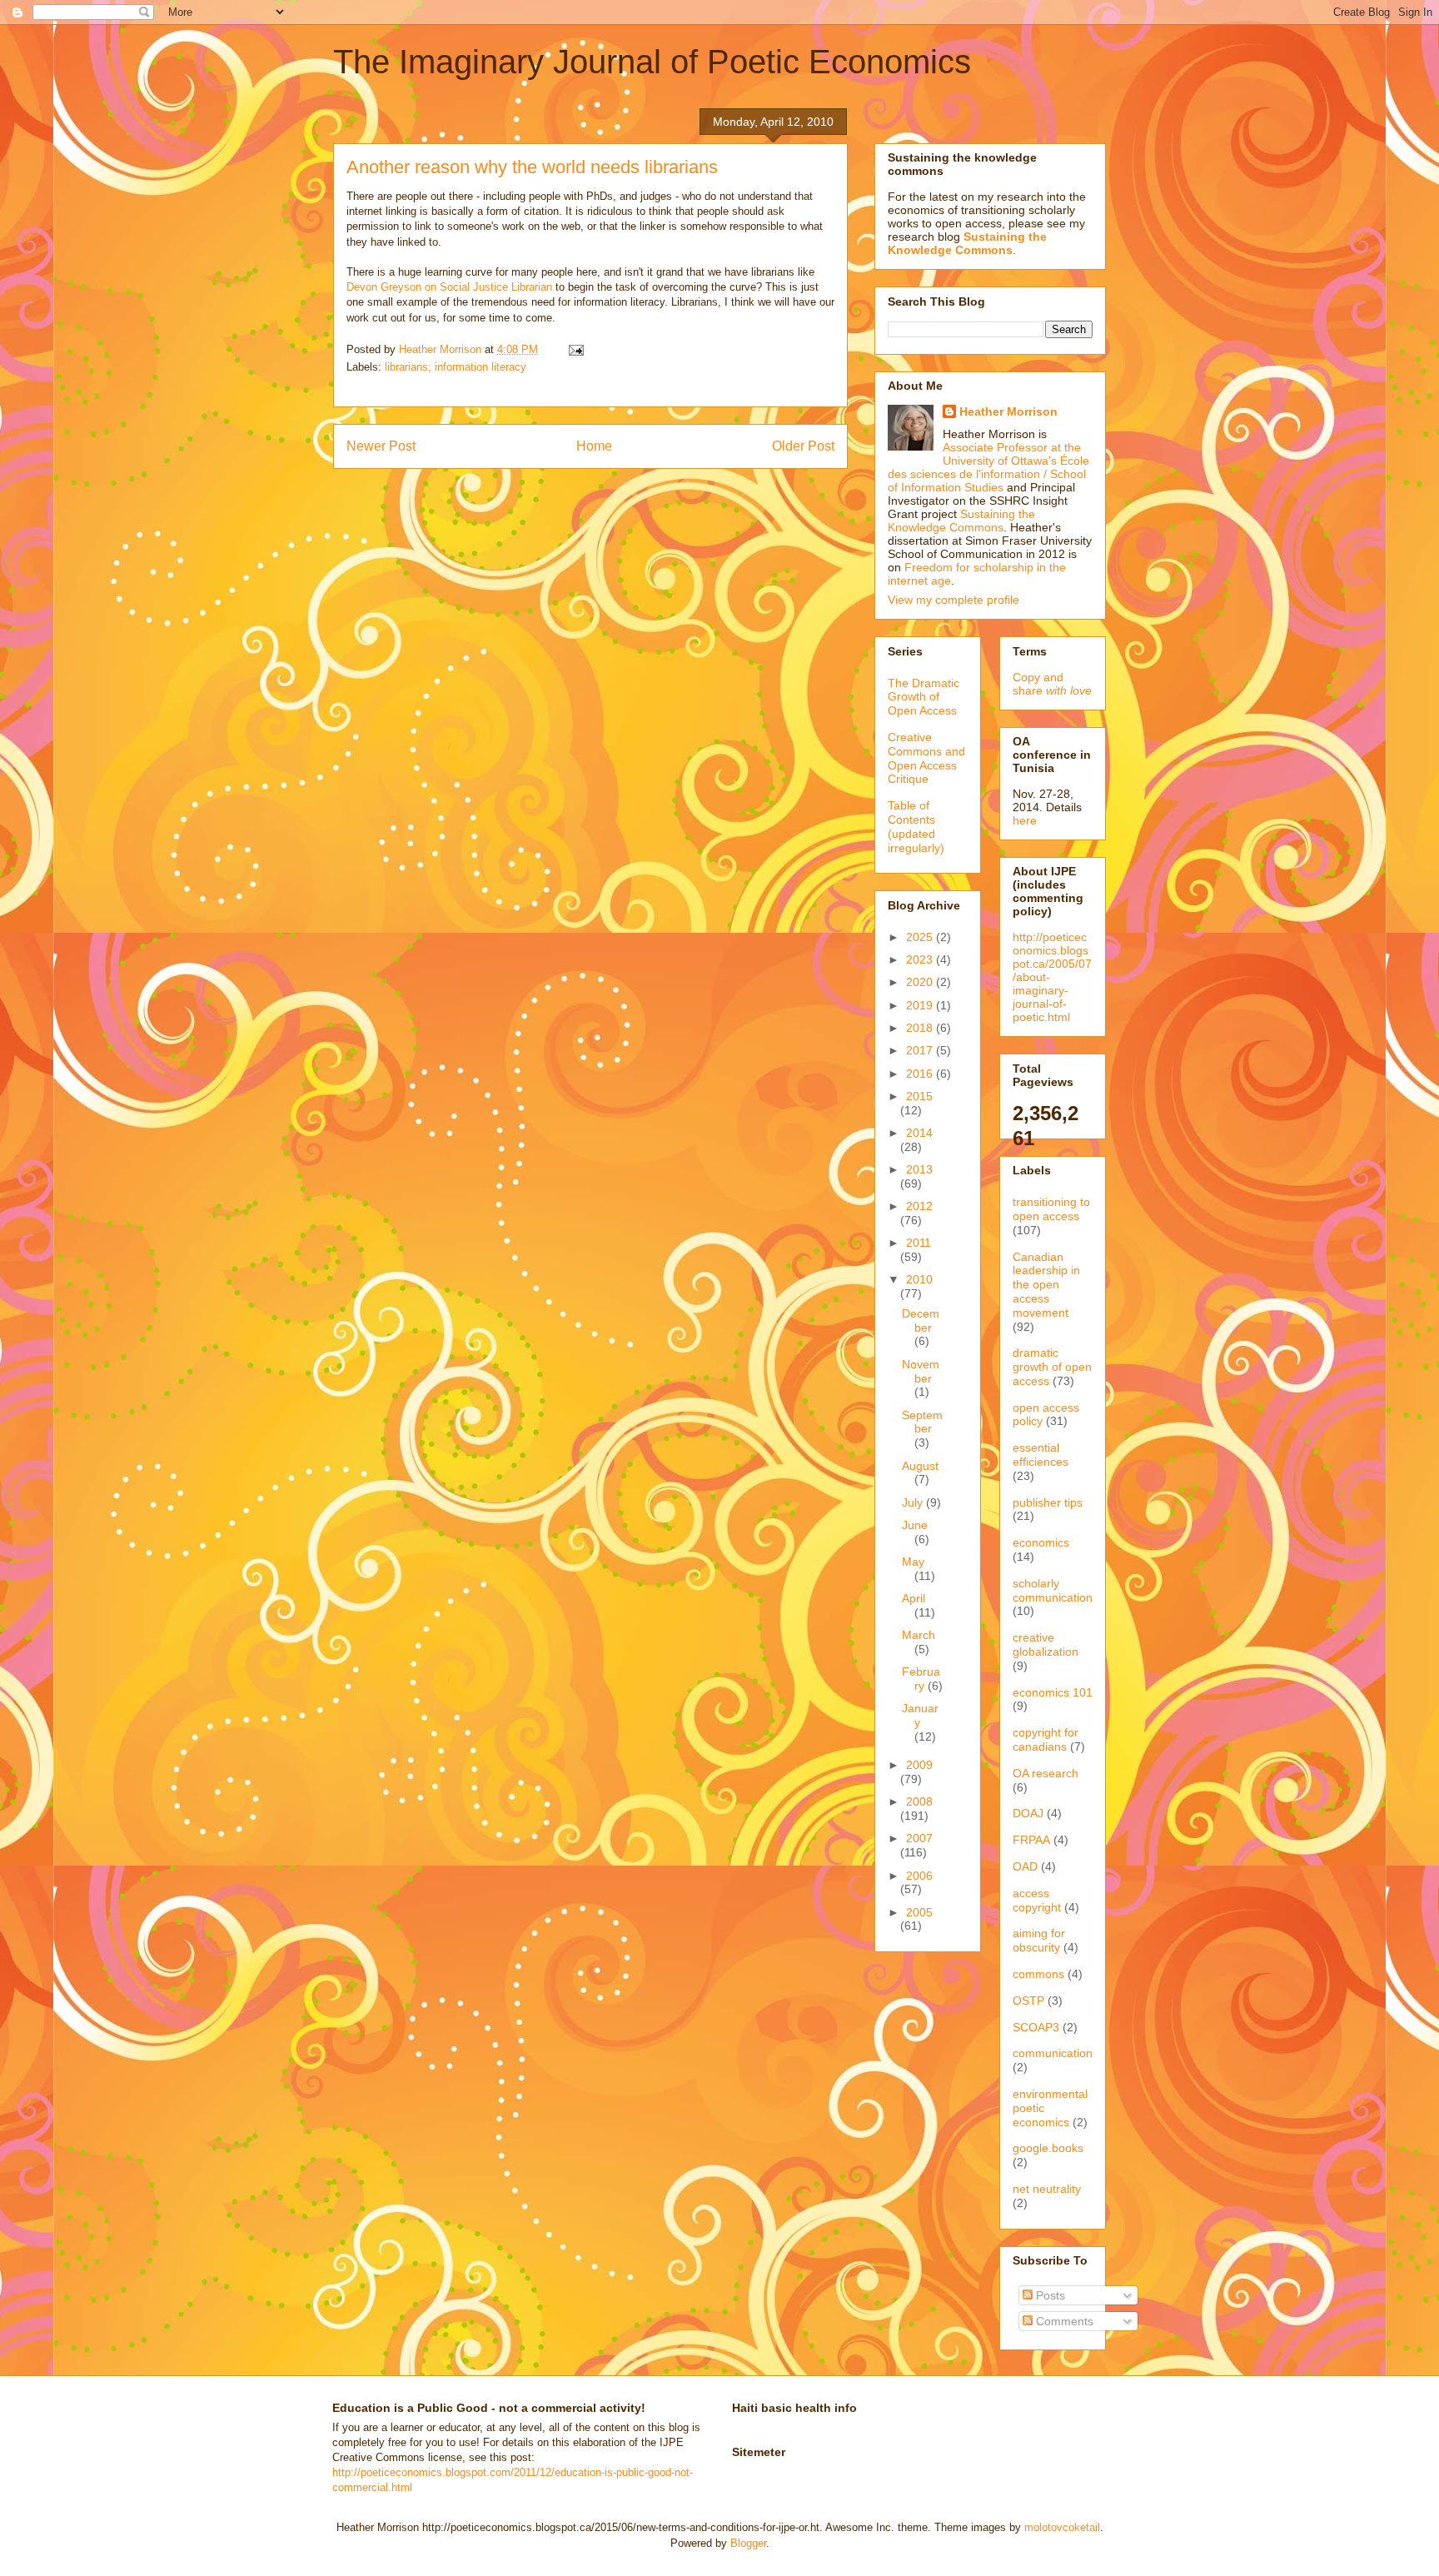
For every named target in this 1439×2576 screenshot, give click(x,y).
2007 (919, 1838)
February (921, 1679)
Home (594, 446)
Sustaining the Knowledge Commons (961, 521)
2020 (921, 982)
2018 (921, 1028)
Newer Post (381, 446)
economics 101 (1053, 1692)
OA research (1046, 1773)
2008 (919, 1801)
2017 (921, 1050)
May (913, 1562)
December (921, 1320)
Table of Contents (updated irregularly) (916, 826)
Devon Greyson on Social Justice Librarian (449, 287)
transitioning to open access (1051, 1209)
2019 (921, 1005)
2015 (919, 1096)
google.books (1048, 2148)
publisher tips (1048, 1502)
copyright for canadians (1046, 1739)
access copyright (1037, 1900)
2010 (919, 1279)
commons (1038, 1974)
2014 (919, 1133)
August (920, 1466)
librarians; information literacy (456, 367)
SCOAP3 (1036, 2027)
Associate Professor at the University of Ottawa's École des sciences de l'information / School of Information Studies (988, 467)
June (915, 1525)
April (914, 1598)
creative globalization (1046, 1644)
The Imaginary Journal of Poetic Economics (652, 62)
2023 (921, 959)
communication (1053, 2053)
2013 (919, 1169)
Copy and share (1052, 684)
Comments (1063, 2321)
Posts (1049, 2295)
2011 (919, 1243)
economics (1041, 1542)
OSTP (1028, 2001)
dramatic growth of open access (1052, 1367)
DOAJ (1028, 1813)
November (921, 1371)
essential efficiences (1041, 1455)
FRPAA (1031, 1840)
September (922, 1422)
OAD (1025, 1866)
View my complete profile (954, 600)
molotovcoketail (1062, 2527)
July (914, 1502)
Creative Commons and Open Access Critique (926, 758)
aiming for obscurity (1039, 1940)
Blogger (748, 2543)
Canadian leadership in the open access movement (1046, 1285)
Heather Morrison (1008, 411)
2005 (919, 1912)
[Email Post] (575, 349)
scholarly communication (1053, 1590)
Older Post (803, 446)
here (1025, 820)
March (919, 1635)
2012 (919, 1206)
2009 (919, 1765)
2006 (919, 1876)
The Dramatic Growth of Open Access (924, 697)
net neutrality (1047, 2189)
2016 (921, 1074)
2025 (921, 937)
